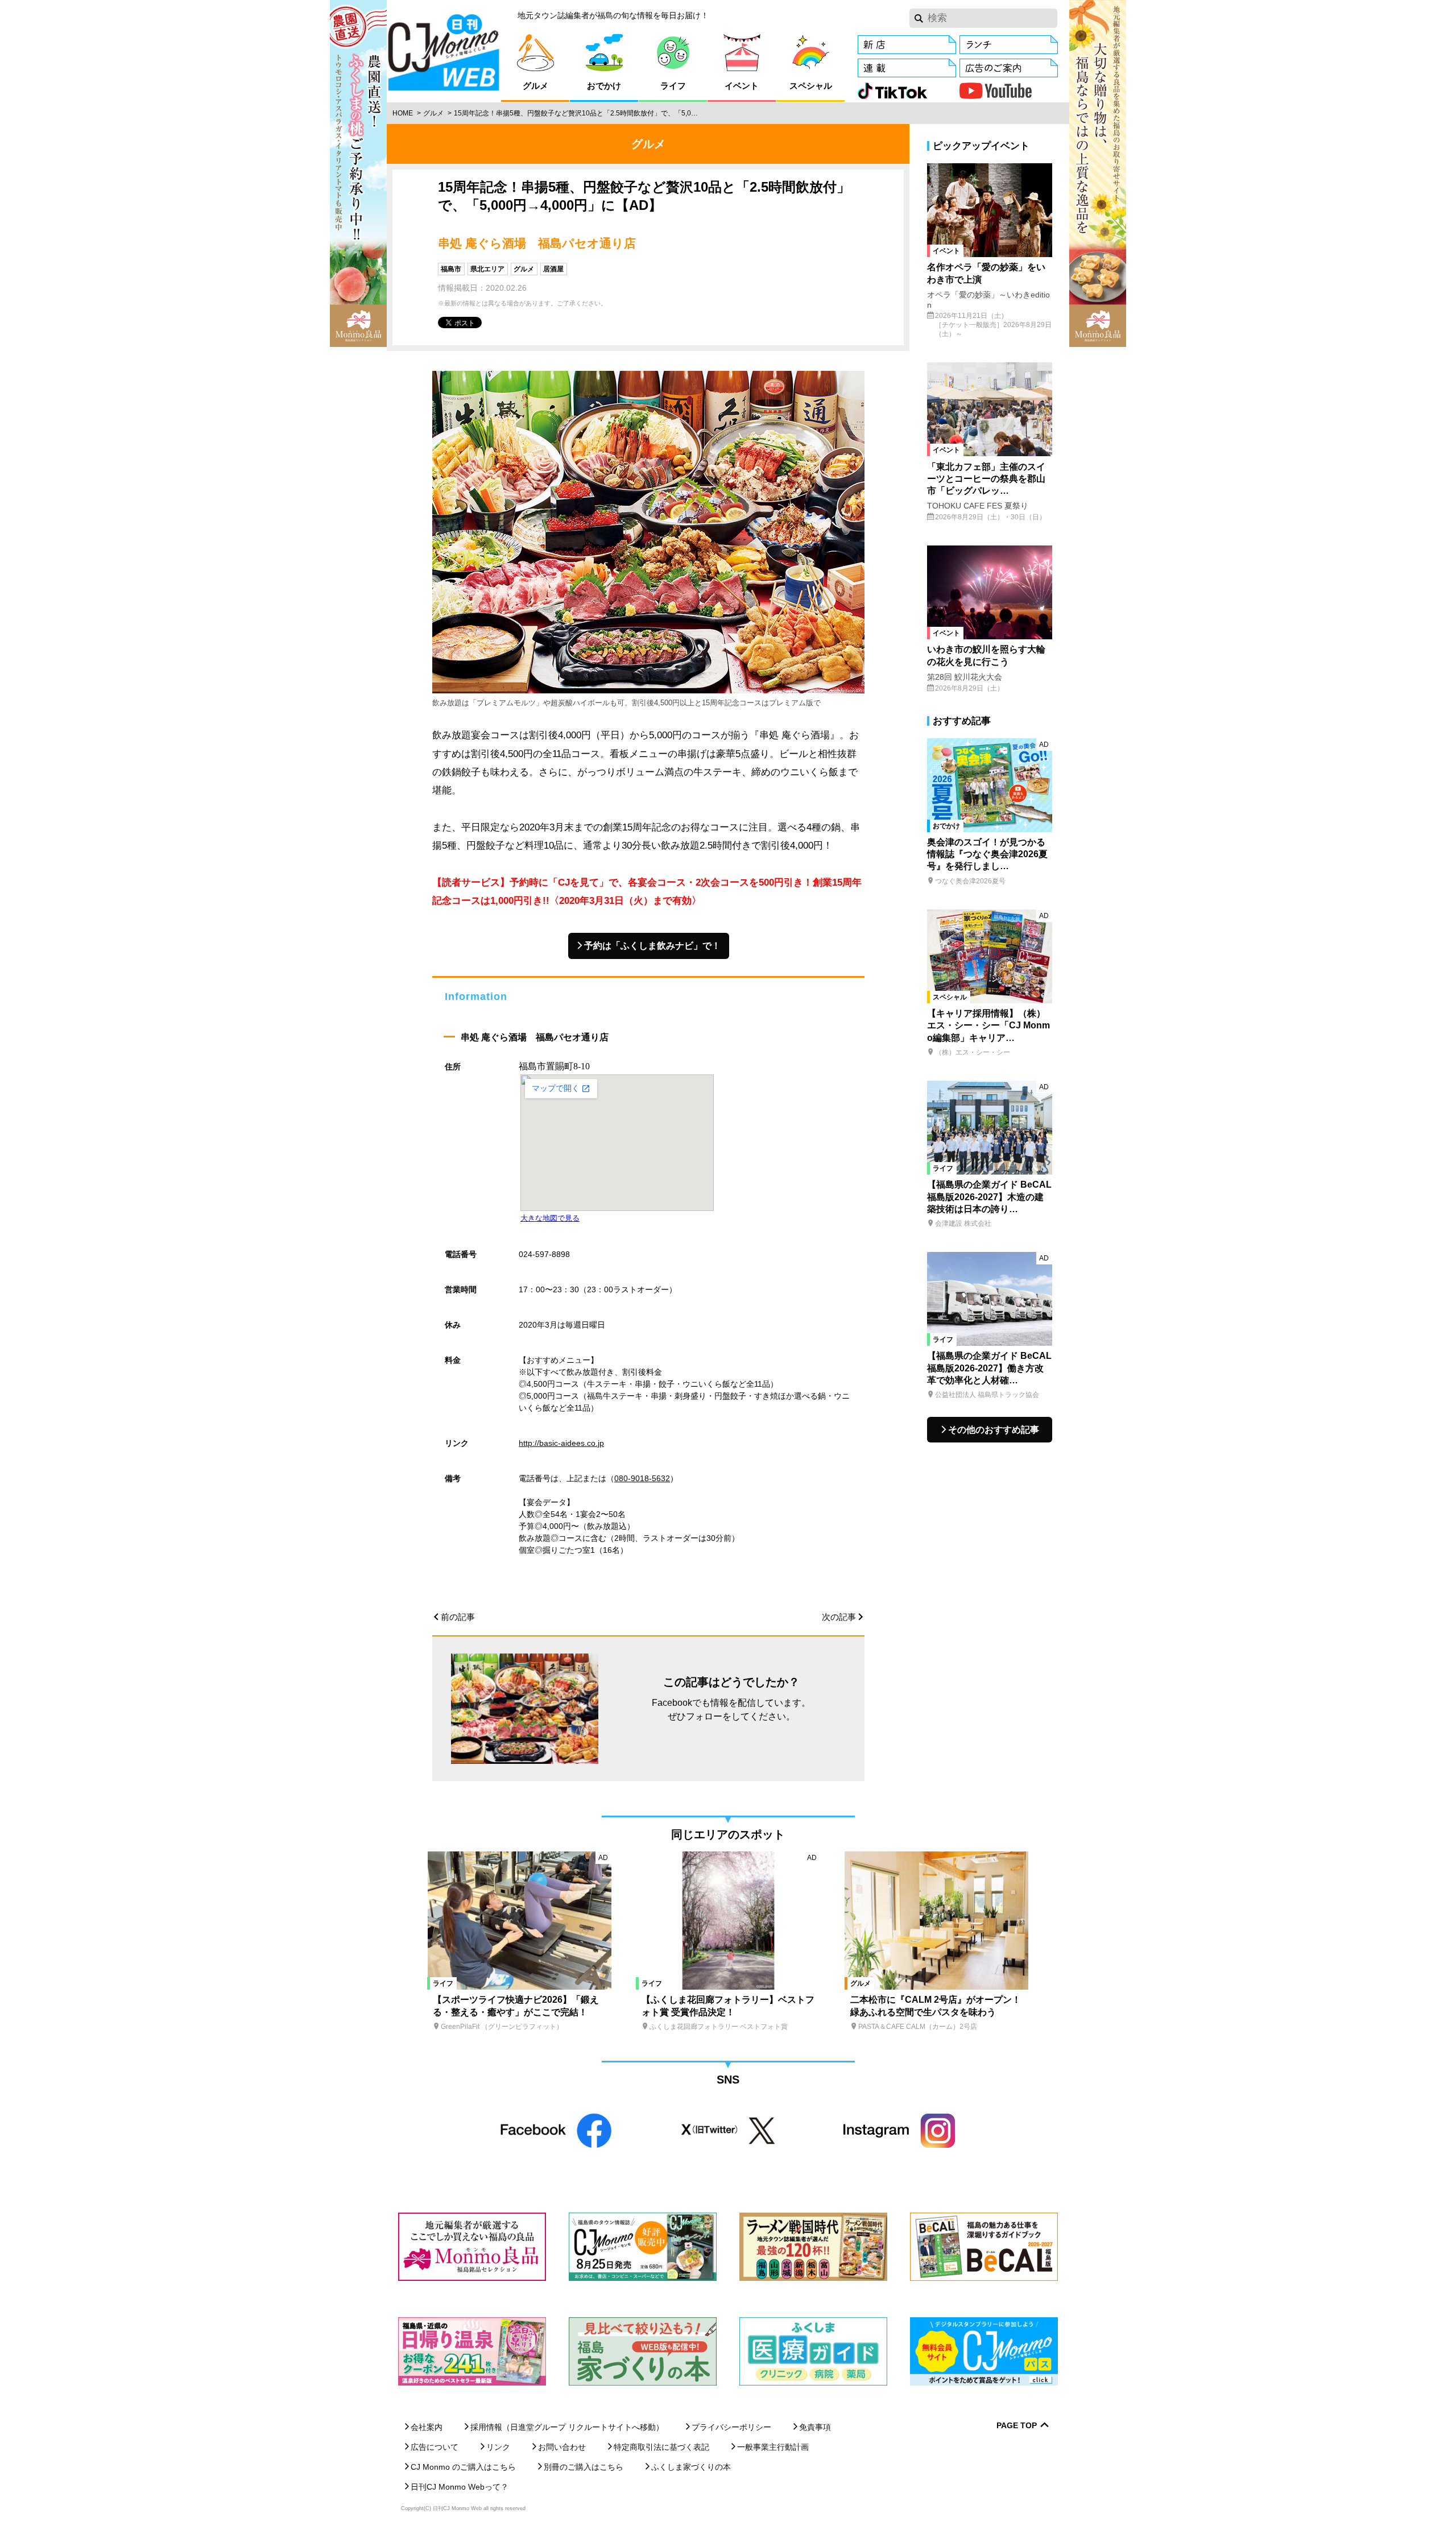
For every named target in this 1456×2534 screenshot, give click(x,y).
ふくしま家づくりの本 (691, 2467)
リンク (498, 2447)
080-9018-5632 (642, 1478)
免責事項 (815, 2427)
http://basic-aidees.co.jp (561, 1443)
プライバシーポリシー (731, 2427)
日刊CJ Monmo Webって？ (460, 2487)
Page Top (1017, 2426)
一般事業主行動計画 (773, 2447)
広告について (435, 2447)
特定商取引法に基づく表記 (661, 2447)
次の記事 (839, 1617)
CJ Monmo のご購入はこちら (463, 2467)
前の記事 (458, 1617)
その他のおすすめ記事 (994, 1430)
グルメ (433, 113)
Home (403, 113)
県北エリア (487, 269)
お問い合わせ (562, 2447)
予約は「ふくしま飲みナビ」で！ (652, 946)
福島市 (451, 269)
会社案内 (427, 2427)
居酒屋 (553, 269)
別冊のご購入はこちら (584, 2467)
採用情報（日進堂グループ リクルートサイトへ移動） (567, 2427)
